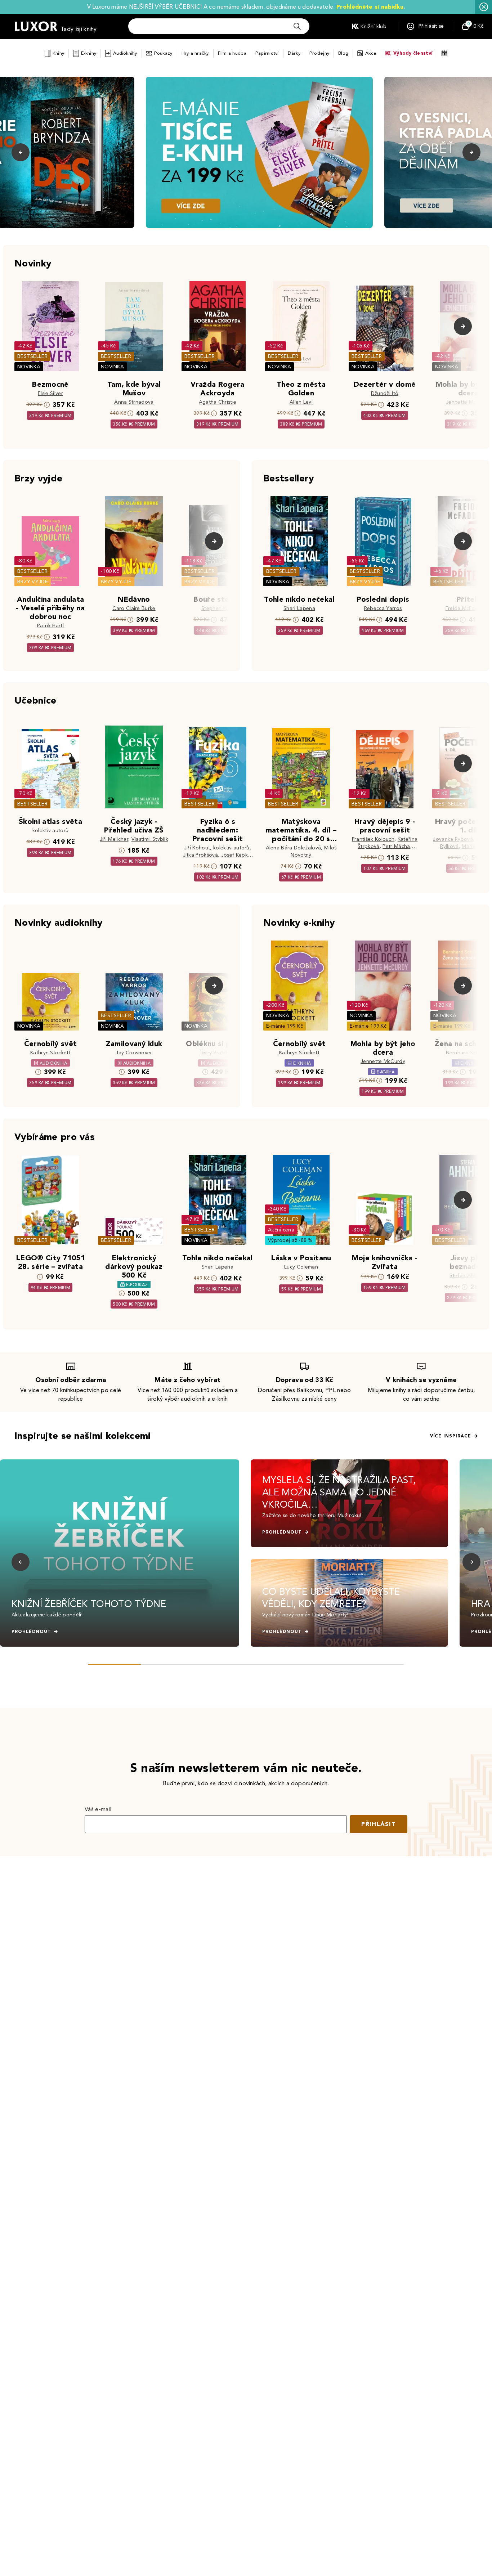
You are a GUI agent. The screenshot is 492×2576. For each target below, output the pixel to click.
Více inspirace (451, 1436)
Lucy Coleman (301, 1267)
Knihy (58, 53)
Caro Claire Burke (134, 608)
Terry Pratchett (218, 1053)
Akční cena (281, 1230)
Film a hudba (232, 53)
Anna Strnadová (134, 402)
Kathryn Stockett (50, 1053)
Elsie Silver (50, 393)
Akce (371, 53)
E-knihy (89, 53)
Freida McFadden (467, 608)
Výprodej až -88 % (290, 1240)
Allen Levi (301, 402)
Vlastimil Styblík (150, 839)
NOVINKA (29, 367)
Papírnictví (267, 53)
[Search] (297, 26)
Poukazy (163, 53)
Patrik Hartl (50, 626)
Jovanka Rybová (453, 839)
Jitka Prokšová (200, 855)
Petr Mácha (396, 846)
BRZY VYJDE (33, 582)
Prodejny (319, 53)
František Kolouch (373, 839)
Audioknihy (125, 53)
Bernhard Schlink (466, 1053)
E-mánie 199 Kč (285, 1026)
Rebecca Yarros (383, 608)
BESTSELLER (32, 356)
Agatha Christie (218, 402)
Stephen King (218, 608)
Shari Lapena (299, 608)
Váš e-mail (98, 1809)
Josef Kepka (236, 855)
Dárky (294, 53)
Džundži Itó (385, 393)
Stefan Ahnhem (468, 1276)
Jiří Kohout (197, 848)
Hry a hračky (195, 53)
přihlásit (379, 1824)
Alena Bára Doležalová (294, 848)
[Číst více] (259, 152)
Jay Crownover (134, 1053)
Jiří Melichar (114, 839)
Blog (343, 53)
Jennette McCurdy (468, 402)
